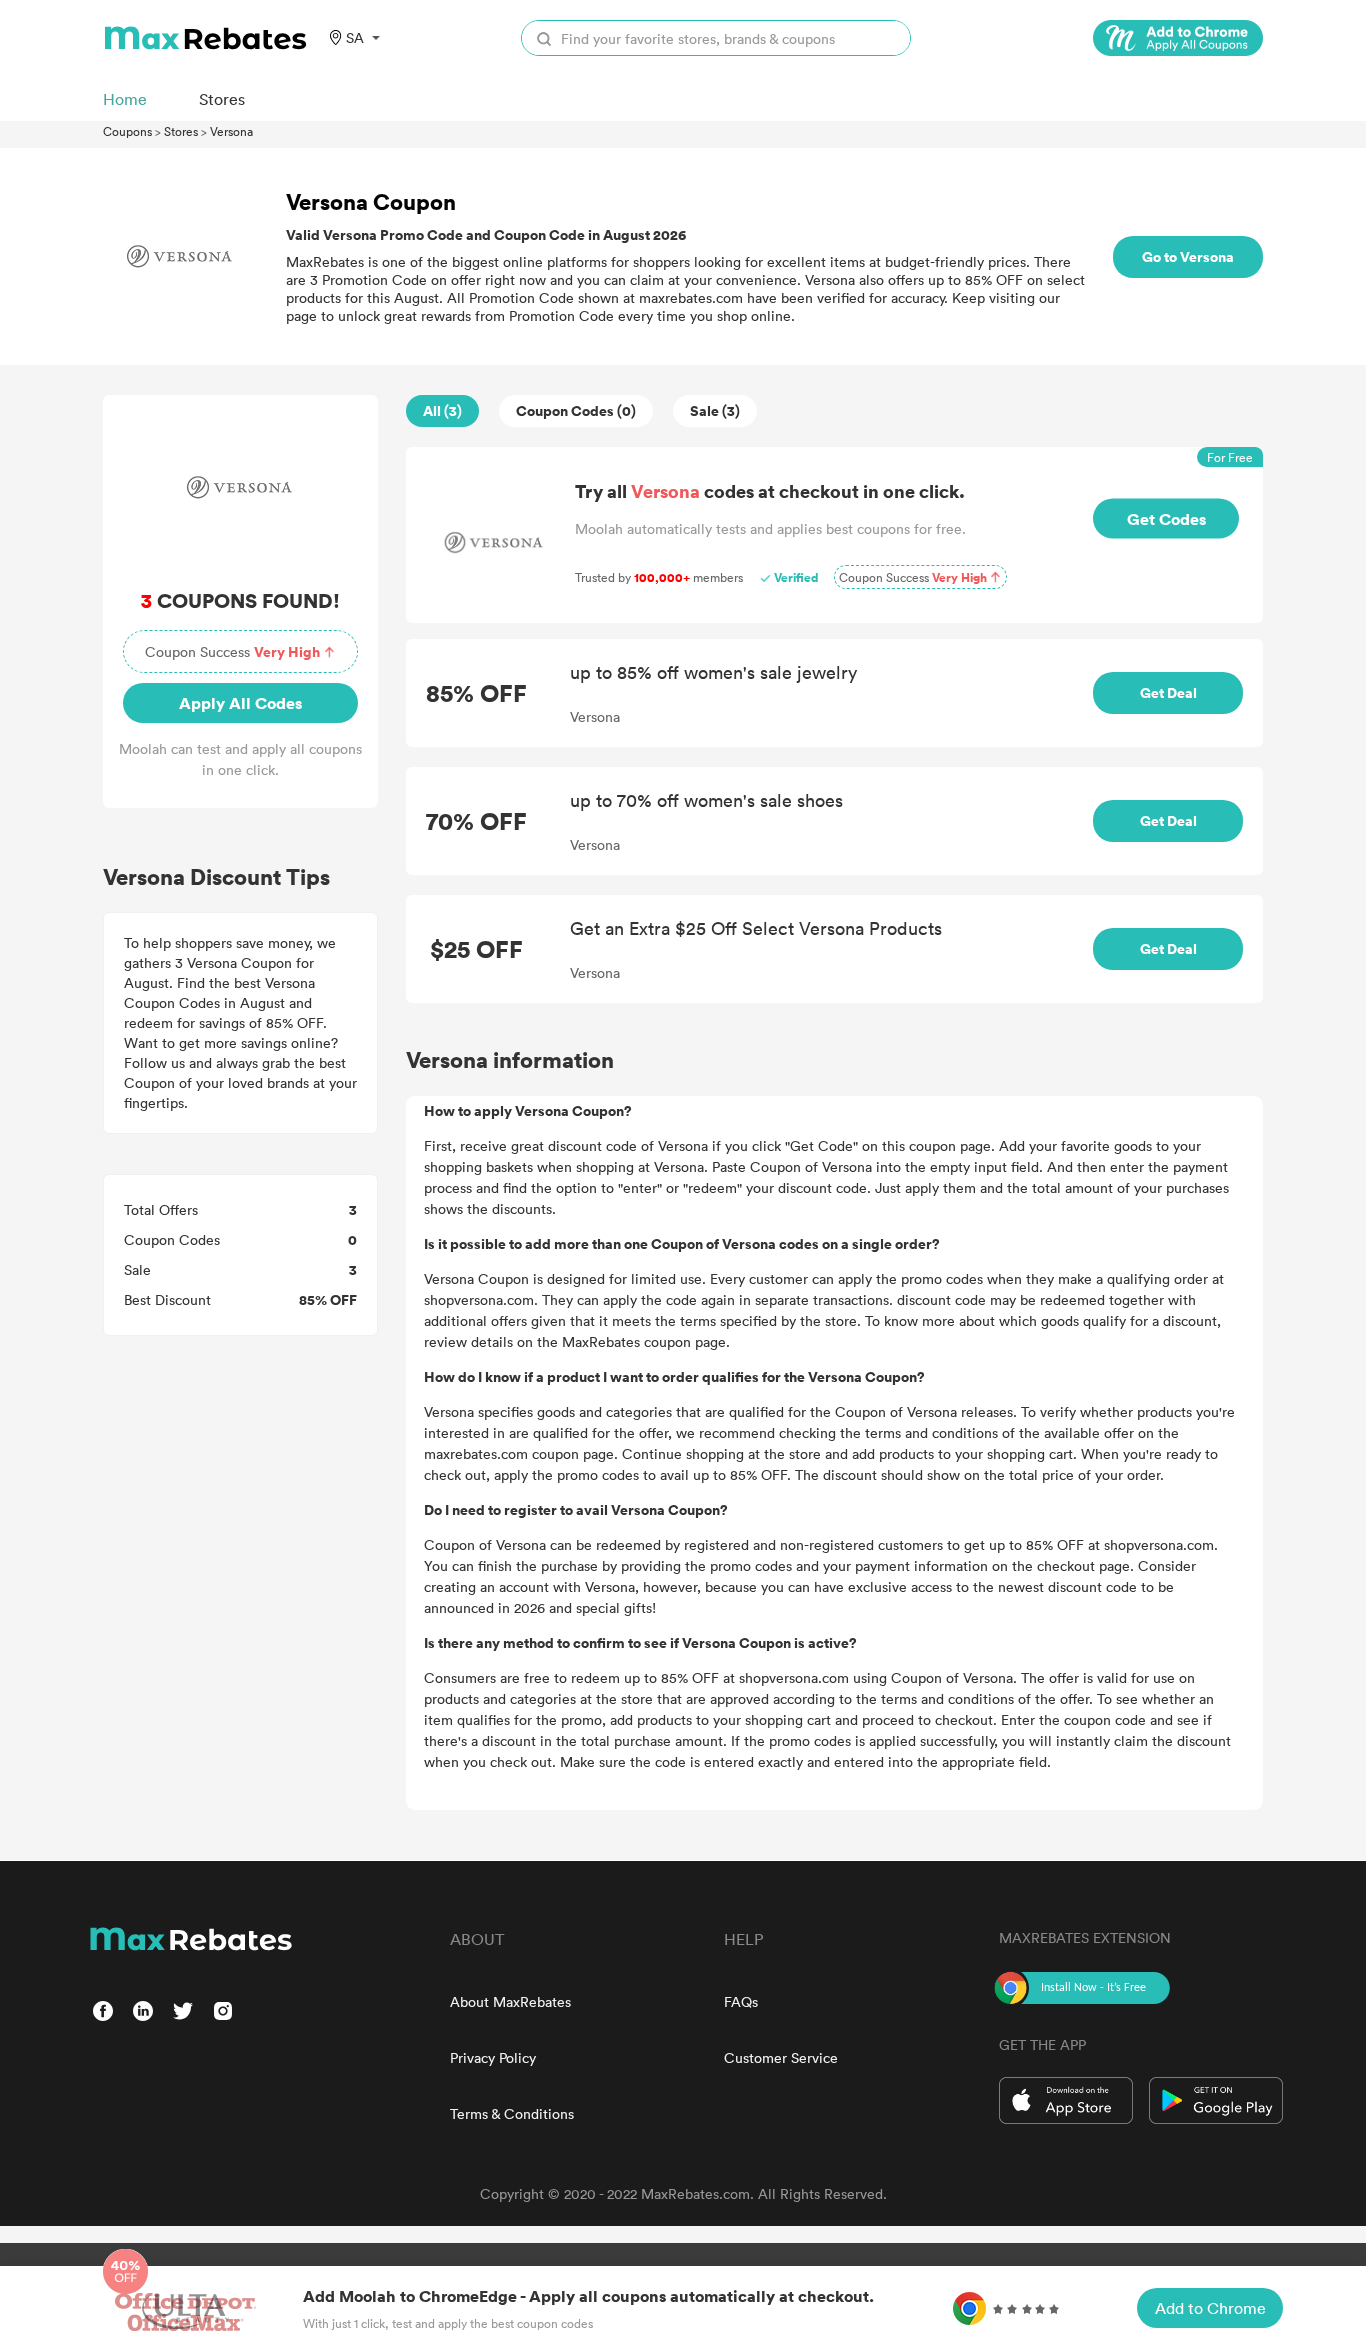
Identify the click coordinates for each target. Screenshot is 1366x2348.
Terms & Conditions (512, 2113)
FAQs (741, 2001)
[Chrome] (1178, 38)
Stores (181, 131)
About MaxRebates (510, 2001)
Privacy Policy (493, 2057)
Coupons (127, 131)
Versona (231, 131)
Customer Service (781, 2057)
